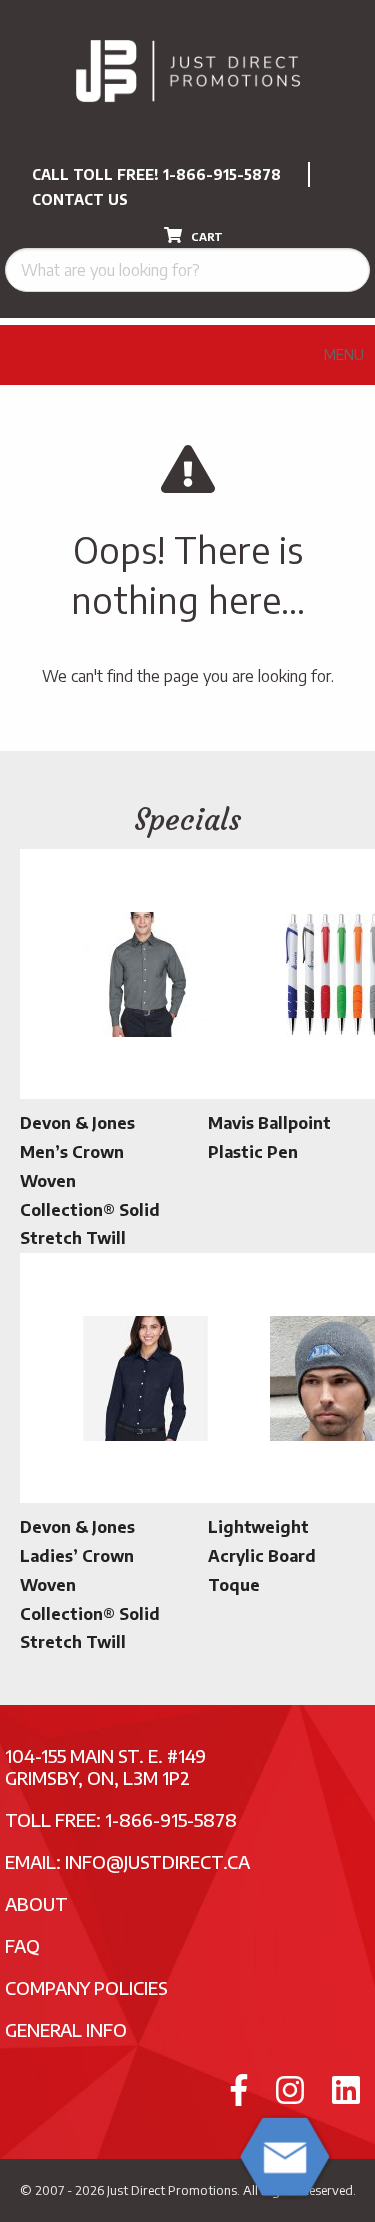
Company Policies (86, 1987)
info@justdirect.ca (157, 1861)
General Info (66, 2029)
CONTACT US (80, 199)
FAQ (22, 1945)
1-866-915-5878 (222, 174)
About (36, 1903)
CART (205, 236)
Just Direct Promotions (172, 2190)
